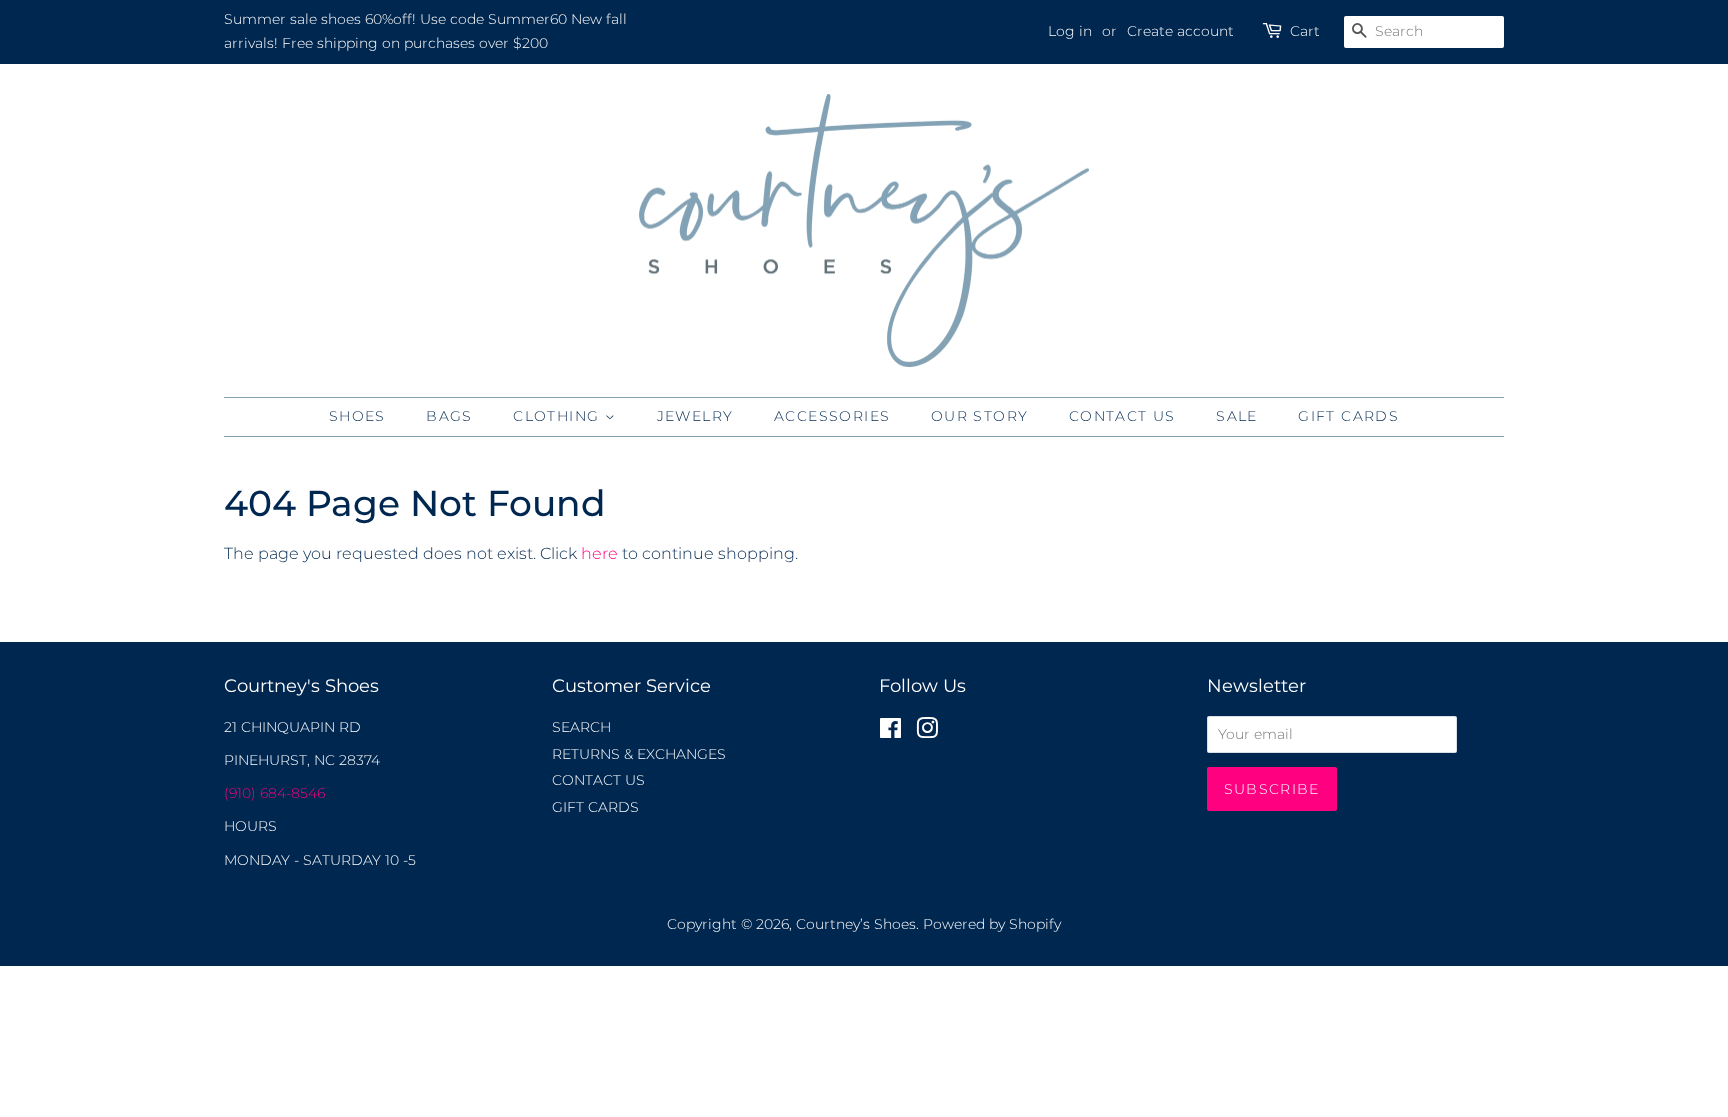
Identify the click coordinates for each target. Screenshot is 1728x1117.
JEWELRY (695, 416)
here (599, 553)
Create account (1180, 31)
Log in (1070, 31)
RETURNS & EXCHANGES (639, 754)
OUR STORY (980, 416)
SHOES (357, 416)
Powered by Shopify (992, 924)
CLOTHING (559, 416)
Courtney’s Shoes (856, 924)
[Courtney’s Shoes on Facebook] (890, 732)
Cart (1305, 31)
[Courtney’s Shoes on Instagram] (927, 732)
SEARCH (581, 727)
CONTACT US (1122, 416)
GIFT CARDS (1348, 416)
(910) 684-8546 (274, 793)
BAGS (449, 416)
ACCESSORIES (832, 416)
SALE (1237, 416)
